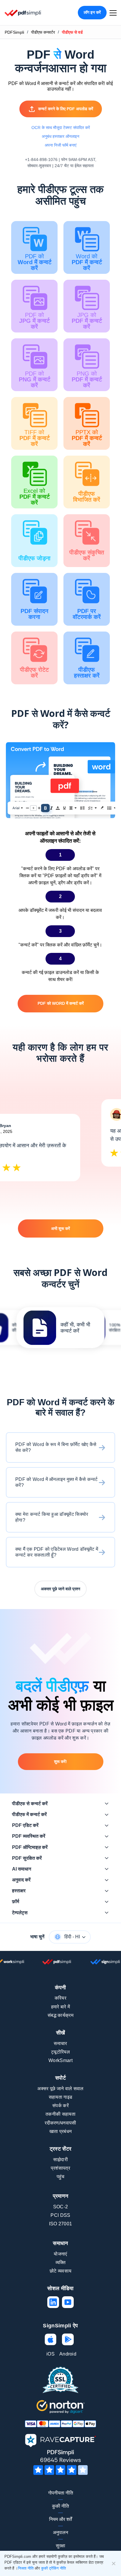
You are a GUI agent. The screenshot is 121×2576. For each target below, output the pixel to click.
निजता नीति (26, 2568)
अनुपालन (60, 2532)
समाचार (60, 2043)
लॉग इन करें (92, 12)
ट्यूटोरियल (60, 2052)
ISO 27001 (61, 2224)
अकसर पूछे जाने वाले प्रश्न (60, 1589)
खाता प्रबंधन (61, 2131)
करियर (60, 1998)
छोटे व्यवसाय (61, 2271)
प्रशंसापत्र (60, 2168)
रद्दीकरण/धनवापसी (60, 2123)
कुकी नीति (60, 2506)
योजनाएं (60, 2254)
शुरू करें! (60, 1762)
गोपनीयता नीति (61, 2493)
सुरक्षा (60, 2546)
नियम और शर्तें (60, 2519)
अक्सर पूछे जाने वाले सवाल (60, 2089)
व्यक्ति (61, 2262)
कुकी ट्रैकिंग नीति (53, 2568)
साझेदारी (60, 2160)
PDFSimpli (14, 32)
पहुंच (61, 2177)
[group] (60, 1328)
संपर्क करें (60, 2106)
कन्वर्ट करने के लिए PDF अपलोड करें (66, 109)
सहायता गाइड (61, 2097)
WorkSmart (60, 2060)
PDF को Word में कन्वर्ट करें (61, 1003)
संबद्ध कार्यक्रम (60, 2015)
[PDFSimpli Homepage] (23, 13)
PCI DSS (60, 2215)
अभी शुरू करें (60, 1228)
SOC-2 (61, 2207)
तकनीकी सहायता (60, 2114)
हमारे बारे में (61, 2007)
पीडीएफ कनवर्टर (43, 32)
